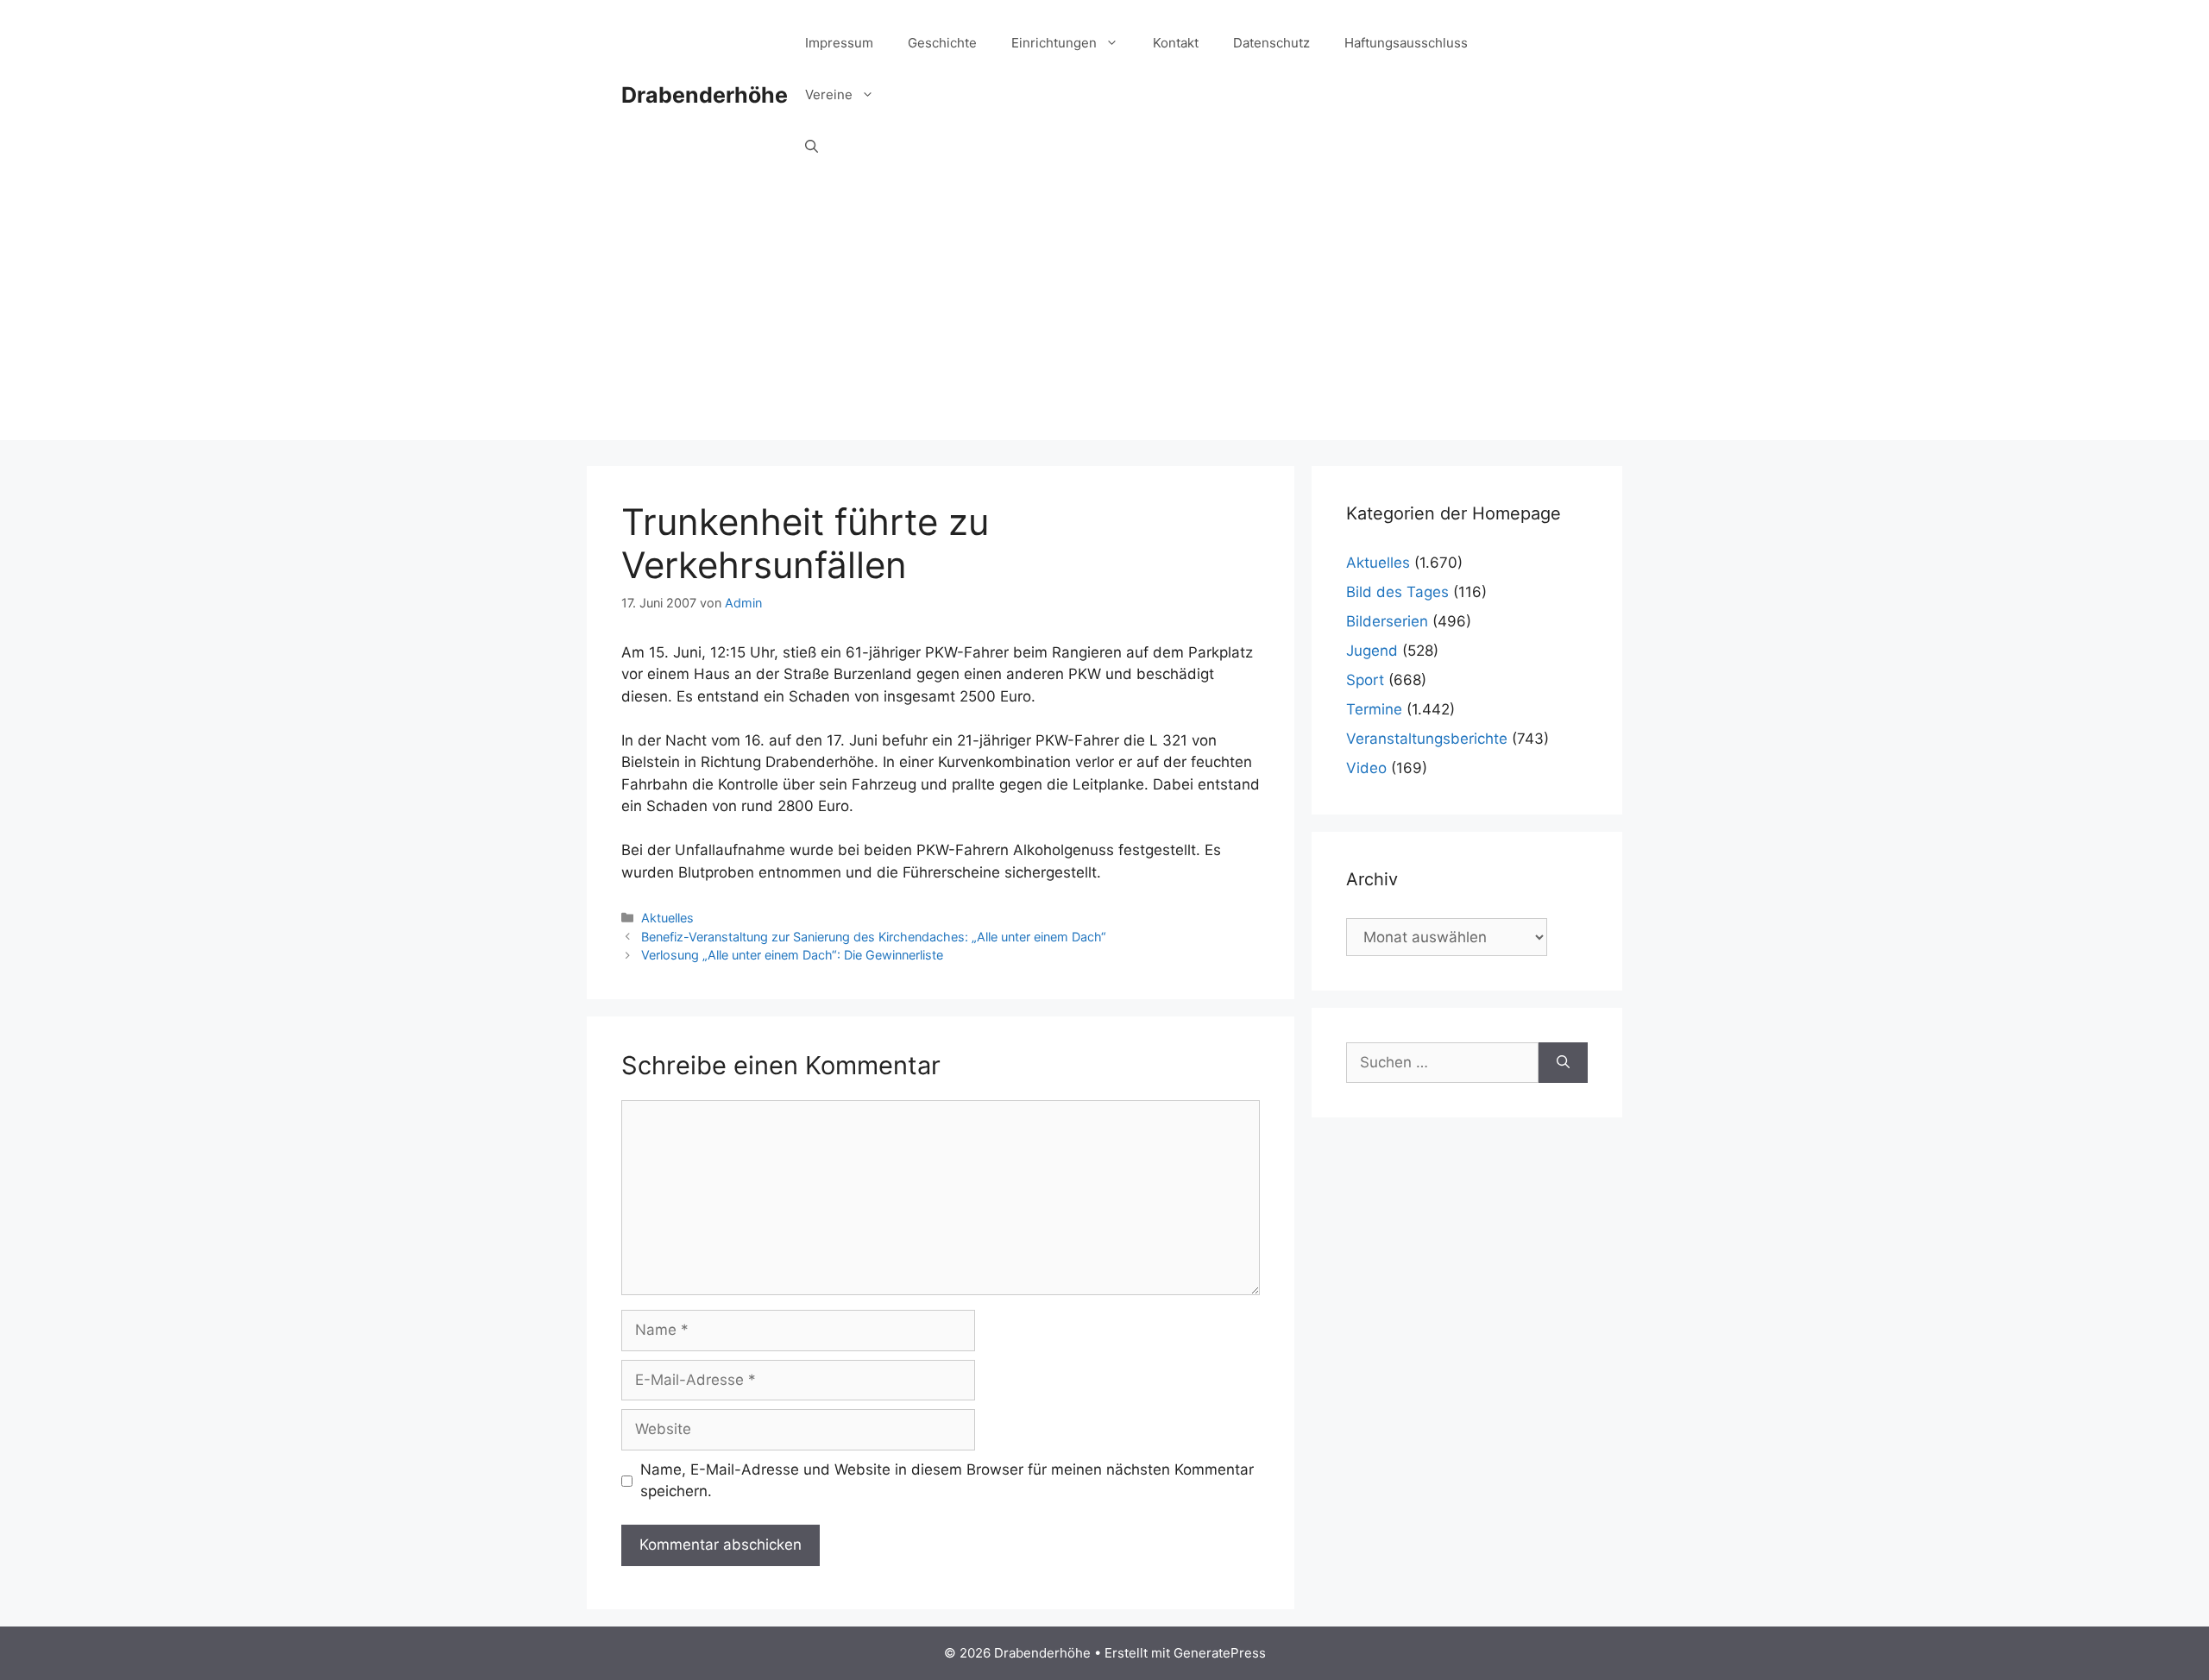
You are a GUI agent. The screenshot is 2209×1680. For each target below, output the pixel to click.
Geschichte (942, 43)
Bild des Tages (1397, 592)
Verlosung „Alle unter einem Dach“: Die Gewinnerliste (792, 955)
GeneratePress (1220, 1653)
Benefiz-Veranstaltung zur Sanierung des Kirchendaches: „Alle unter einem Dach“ (874, 937)
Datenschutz (1271, 43)
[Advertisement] (1104, 319)
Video (1366, 768)
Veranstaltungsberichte (1427, 739)
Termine (1374, 709)
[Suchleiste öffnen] (812, 147)
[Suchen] (1563, 1063)
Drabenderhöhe (705, 95)
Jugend (1372, 651)
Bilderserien (1387, 621)
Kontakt (1176, 43)
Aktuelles (667, 918)
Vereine (829, 94)
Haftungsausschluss (1406, 43)
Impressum (839, 43)
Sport (1365, 680)
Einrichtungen (1054, 43)
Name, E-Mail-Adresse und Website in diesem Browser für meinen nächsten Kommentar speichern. (947, 1481)
